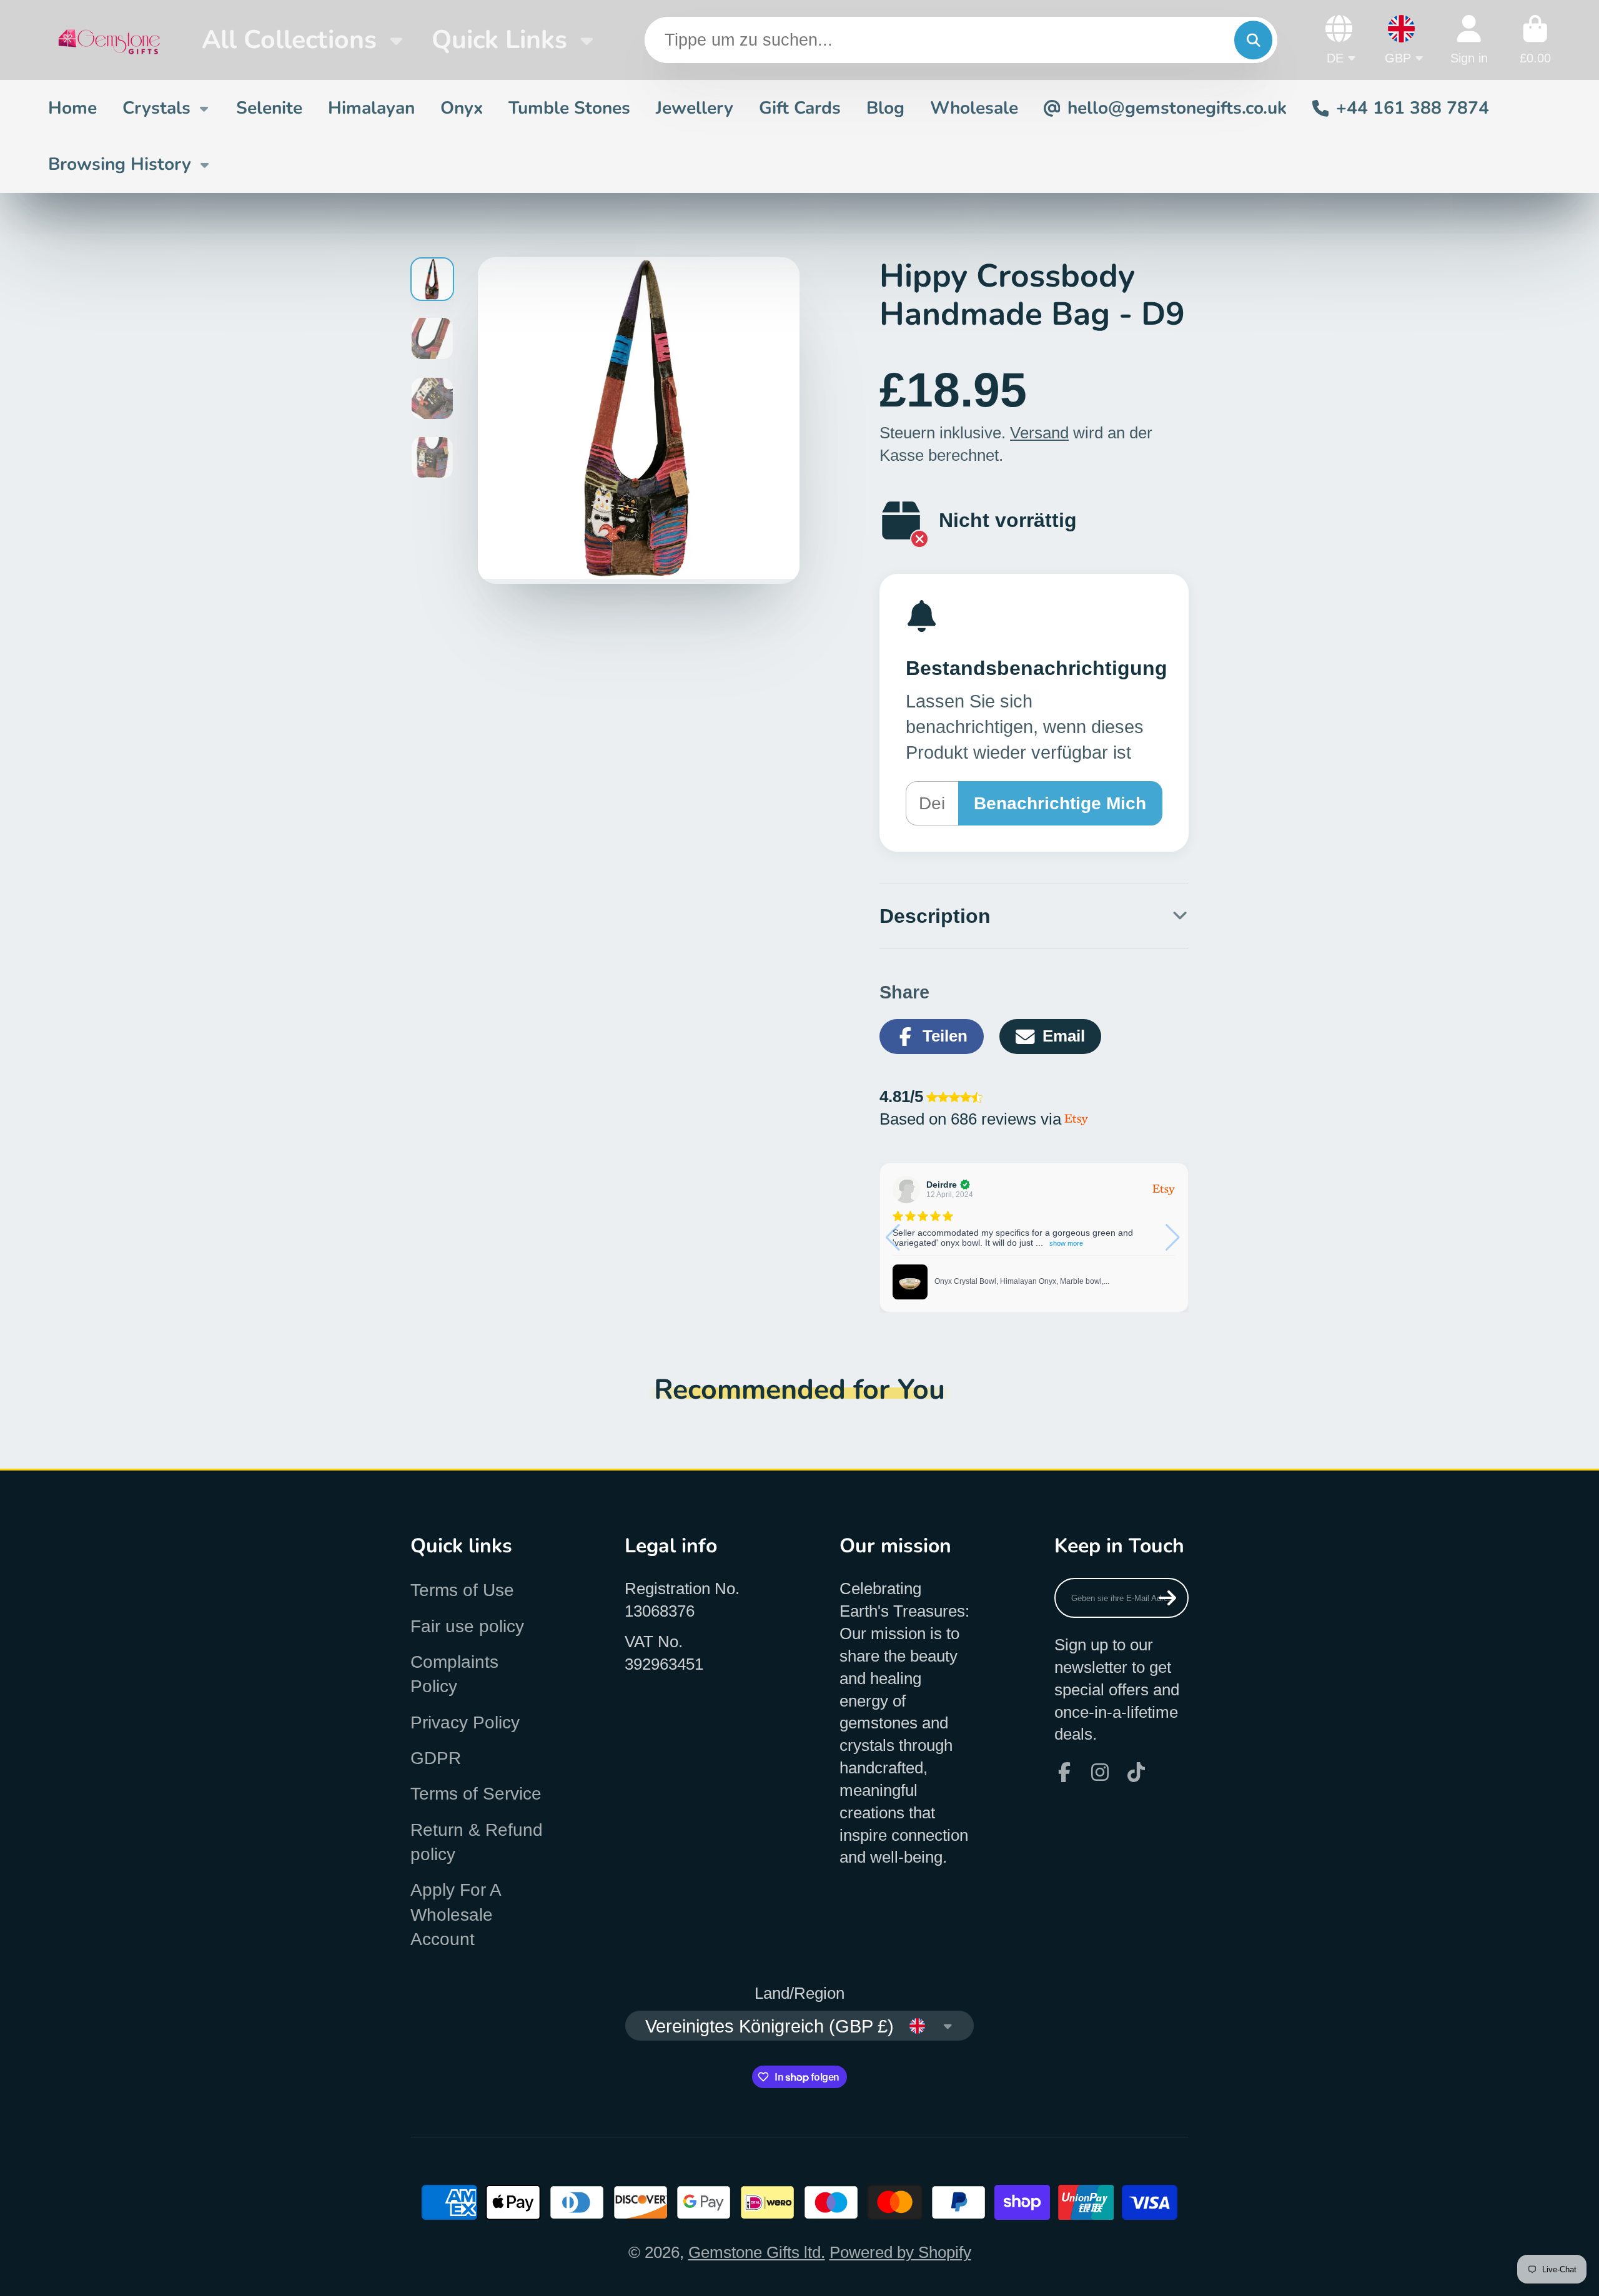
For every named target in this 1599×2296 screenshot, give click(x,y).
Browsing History (120, 164)
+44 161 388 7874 (1413, 108)
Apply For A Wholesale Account (455, 1914)
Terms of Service (476, 1794)
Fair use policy (467, 1626)
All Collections (289, 40)
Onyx (462, 108)
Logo (109, 40)
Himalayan (371, 108)
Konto (1469, 40)
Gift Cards (800, 108)
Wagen (1535, 40)
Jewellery (695, 108)
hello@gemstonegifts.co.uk (1177, 108)
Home (72, 108)
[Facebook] (1064, 1772)
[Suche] (1253, 40)
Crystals (156, 108)
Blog (885, 108)
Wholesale (974, 108)
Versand (1039, 433)
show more (1066, 1243)
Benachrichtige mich (1060, 803)
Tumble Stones (569, 108)
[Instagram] (1100, 1772)
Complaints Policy (454, 1674)
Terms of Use (462, 1590)
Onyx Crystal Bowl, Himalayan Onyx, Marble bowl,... (1022, 1281)
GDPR (436, 1758)
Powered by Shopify (900, 2252)
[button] (1174, 1238)
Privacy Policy (465, 1722)
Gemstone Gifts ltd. (757, 2252)
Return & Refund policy (477, 1842)
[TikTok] (1136, 1772)
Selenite (269, 108)
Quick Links (499, 40)
